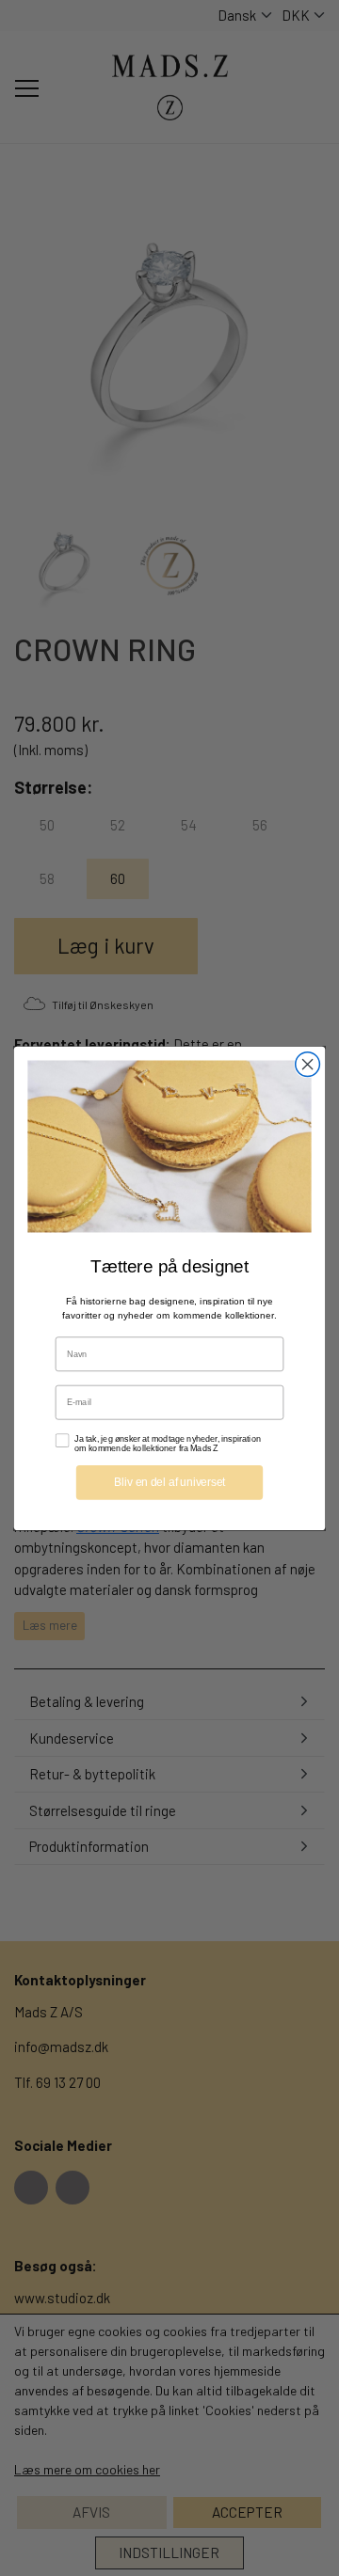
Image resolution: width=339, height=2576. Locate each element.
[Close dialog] (308, 1064)
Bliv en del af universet (169, 1481)
